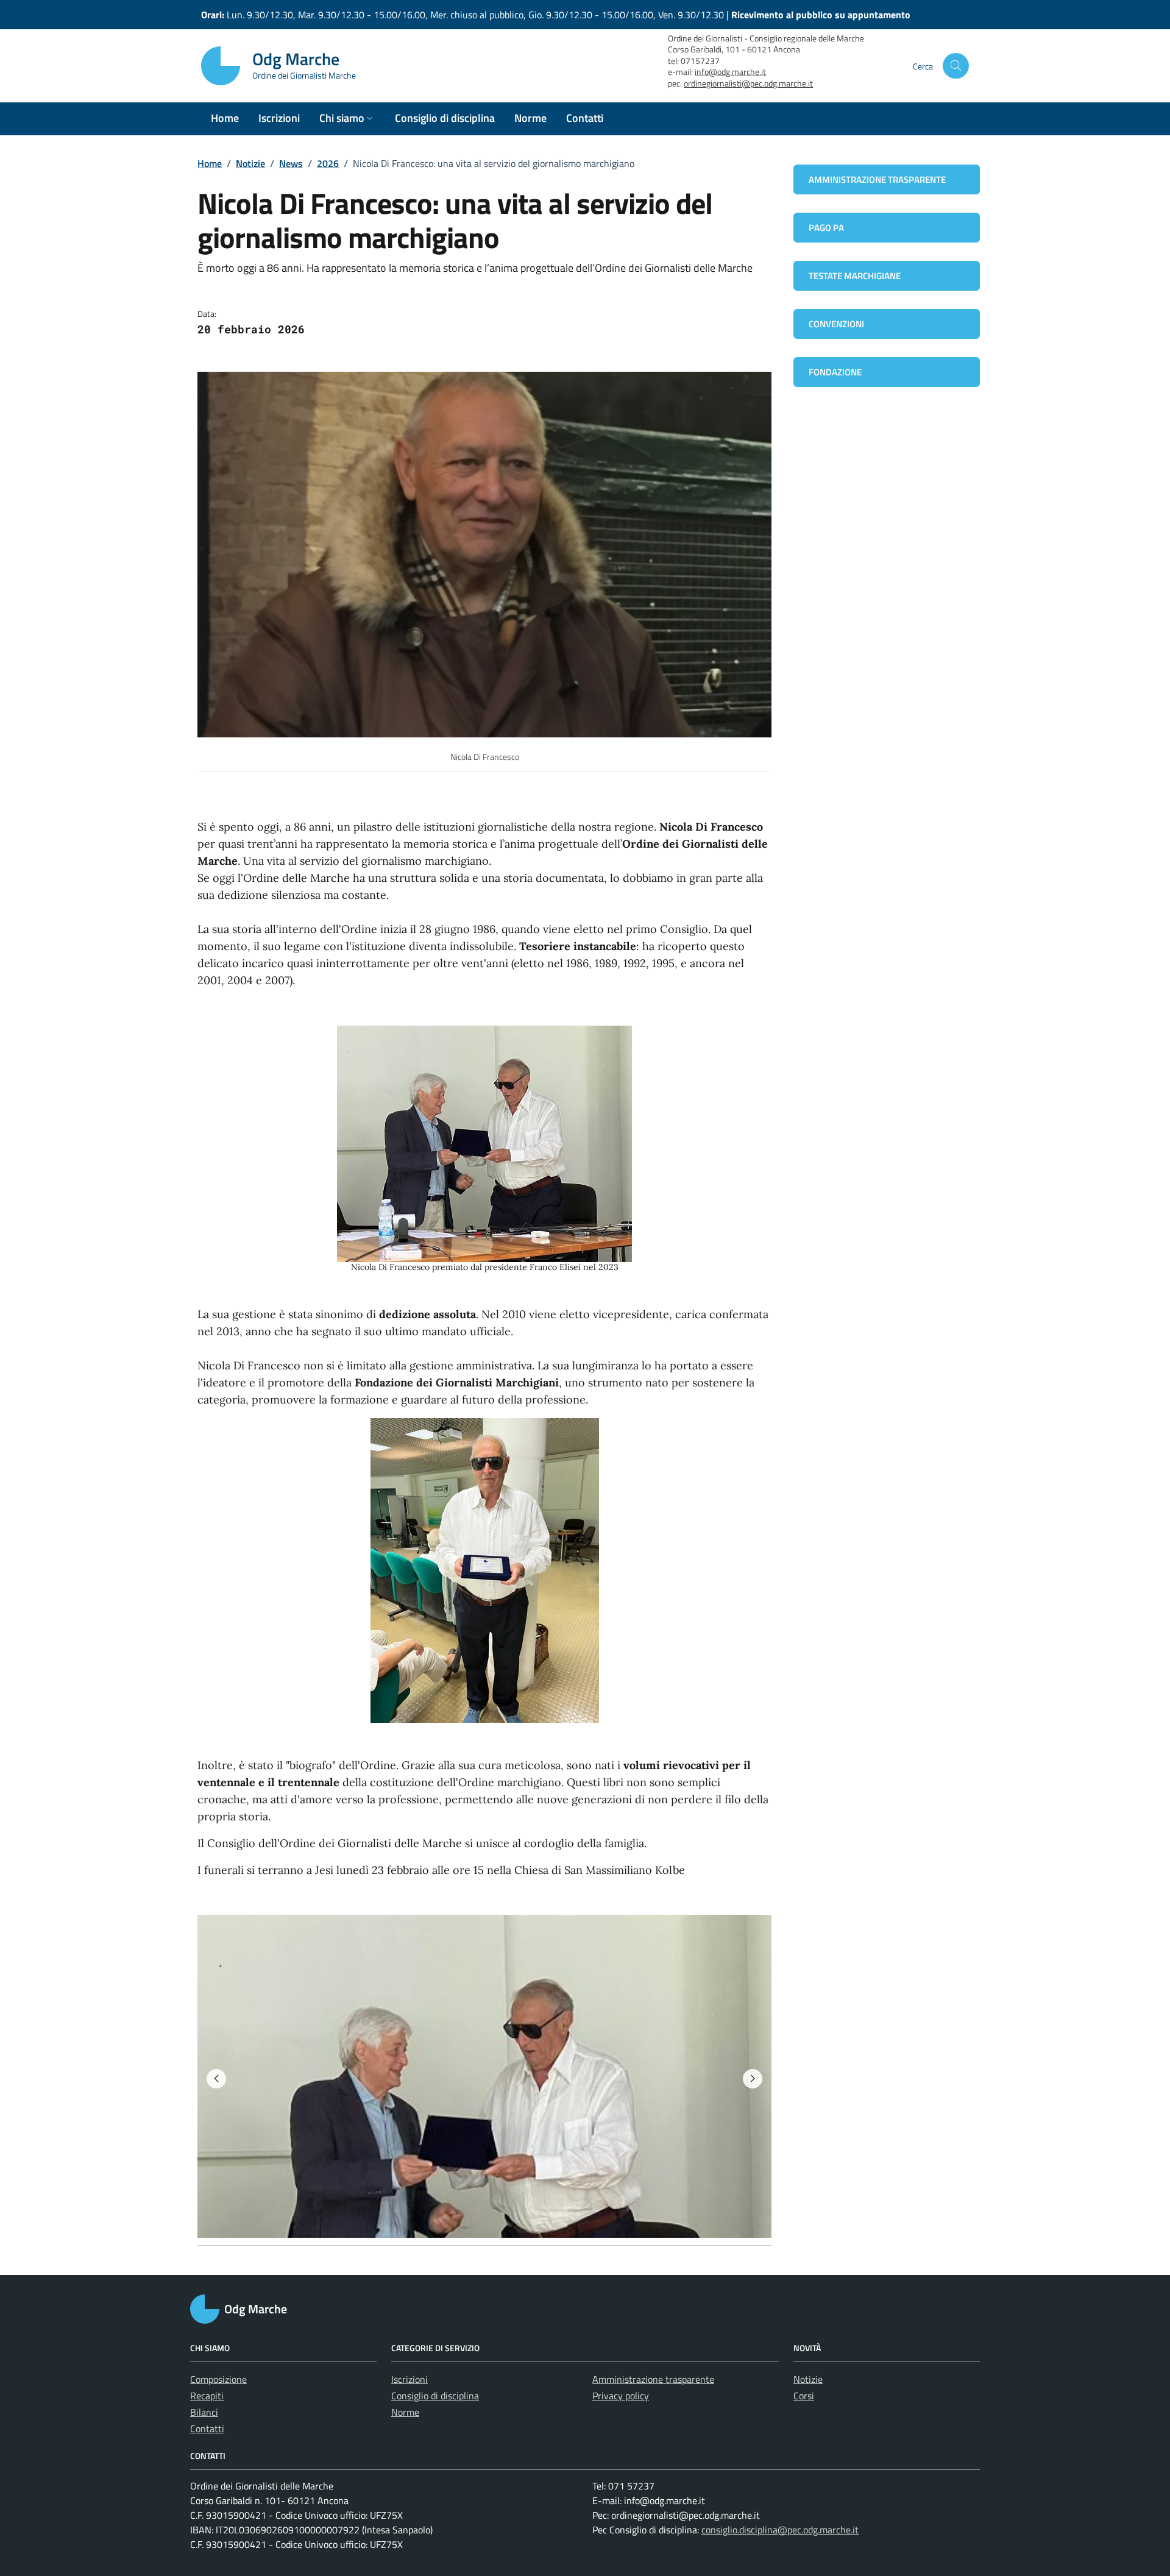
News (291, 163)
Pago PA (826, 228)
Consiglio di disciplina (435, 2396)
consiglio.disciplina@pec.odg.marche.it (780, 2530)
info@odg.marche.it (730, 72)
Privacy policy (621, 2396)
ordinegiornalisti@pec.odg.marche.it (748, 83)
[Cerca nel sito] (956, 66)
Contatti (207, 2429)
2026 (328, 163)
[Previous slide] (216, 2079)
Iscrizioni (409, 2379)
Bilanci (204, 2412)
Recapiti (207, 2396)
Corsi (804, 2396)
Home (210, 163)
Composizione (218, 2379)
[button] (347, 119)
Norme (405, 2412)
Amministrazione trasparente (877, 179)
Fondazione (835, 372)
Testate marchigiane (855, 276)
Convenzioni (836, 324)
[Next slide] (753, 2079)
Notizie (250, 163)
